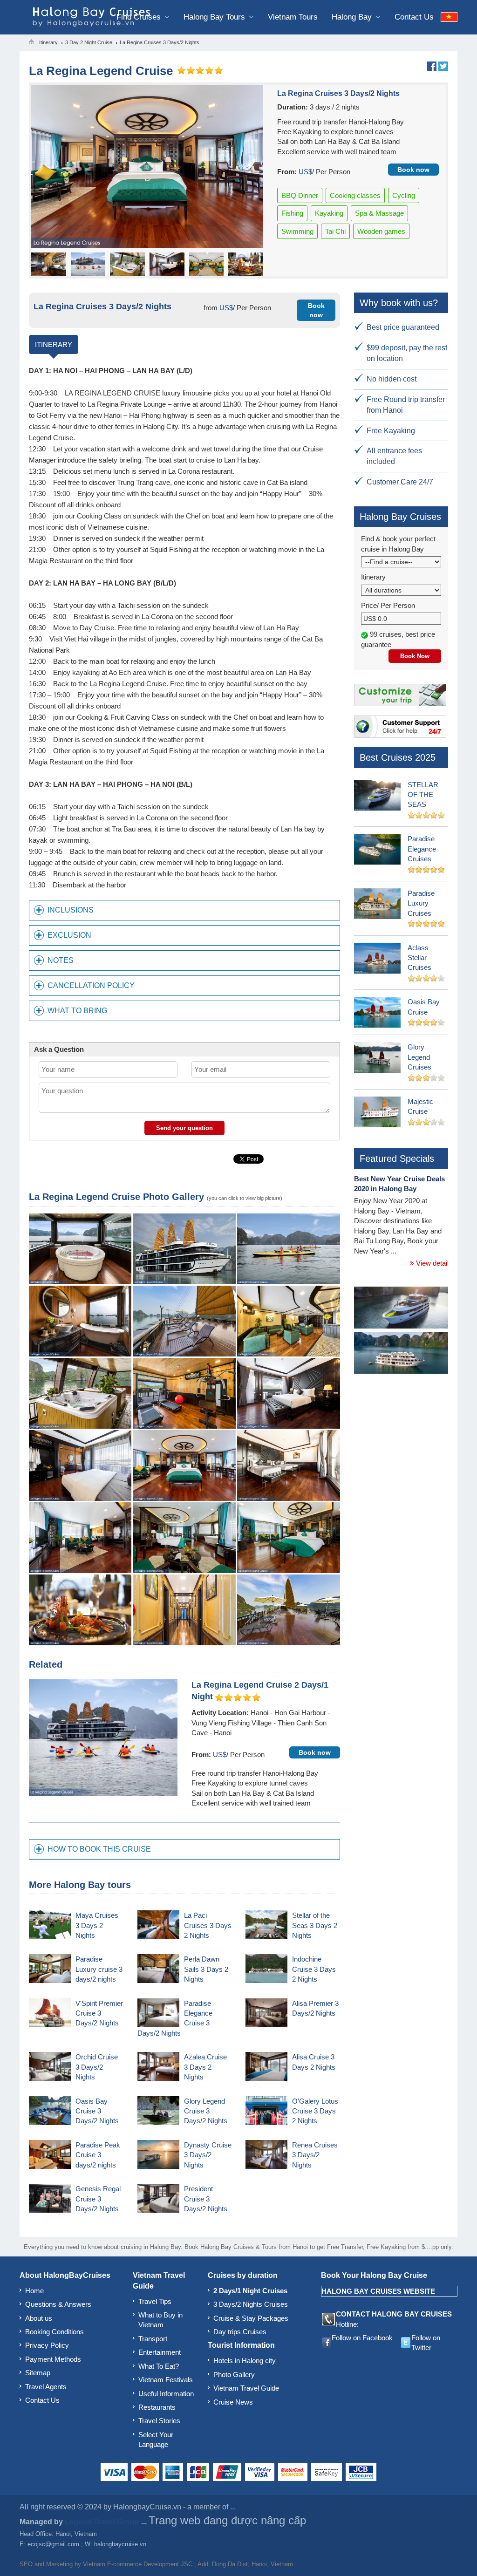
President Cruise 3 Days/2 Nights (206, 2199)
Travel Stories (159, 2421)
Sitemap (38, 2373)
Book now (413, 170)
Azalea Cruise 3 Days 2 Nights (205, 2067)
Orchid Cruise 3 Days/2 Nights (97, 2067)
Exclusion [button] (69, 935)
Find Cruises (140, 17)
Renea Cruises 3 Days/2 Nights (315, 2155)
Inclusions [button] (71, 910)
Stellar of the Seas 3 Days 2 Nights (315, 1925)
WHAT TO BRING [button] (77, 1011)
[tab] (184, 910)
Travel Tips (155, 2301)
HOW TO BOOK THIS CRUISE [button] (99, 1849)
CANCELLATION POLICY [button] (91, 985)
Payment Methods (53, 2359)
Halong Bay (353, 17)
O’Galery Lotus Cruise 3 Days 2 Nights (315, 2111)
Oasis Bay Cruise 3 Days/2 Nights (97, 2111)
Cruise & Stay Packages (251, 2318)
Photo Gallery (234, 2375)
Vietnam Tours (293, 17)
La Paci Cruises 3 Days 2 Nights (208, 1925)
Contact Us (414, 17)
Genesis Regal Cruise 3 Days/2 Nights (98, 2199)
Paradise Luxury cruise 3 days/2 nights (99, 1969)
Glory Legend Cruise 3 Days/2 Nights (206, 2111)
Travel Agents (46, 2387)
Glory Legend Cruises (419, 1057)
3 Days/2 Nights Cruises (251, 2304)
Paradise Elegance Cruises (422, 849)
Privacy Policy (47, 2345)
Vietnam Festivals (166, 2380)
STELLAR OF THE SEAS (423, 795)
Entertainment (160, 2352)
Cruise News (233, 2402)
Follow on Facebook (362, 2338)
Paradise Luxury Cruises (421, 903)
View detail (431, 1263)
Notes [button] (61, 960)
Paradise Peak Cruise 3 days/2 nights (98, 2155)
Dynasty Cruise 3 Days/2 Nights (208, 2155)
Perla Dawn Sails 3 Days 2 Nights (206, 1969)
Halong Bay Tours (215, 17)
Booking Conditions (55, 2332)
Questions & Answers (58, 2304)
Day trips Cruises (240, 2332)
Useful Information (166, 2394)
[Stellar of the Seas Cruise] (401, 1309)
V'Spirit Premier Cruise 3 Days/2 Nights (99, 2013)
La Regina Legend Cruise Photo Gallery (116, 1197)
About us (39, 2318)
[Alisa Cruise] (401, 1354)
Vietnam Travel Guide (246, 2388)
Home (34, 2291)
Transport (153, 2339)
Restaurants (157, 2407)
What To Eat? (159, 2366)
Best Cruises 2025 (398, 757)
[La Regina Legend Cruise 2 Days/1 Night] (103, 1737)
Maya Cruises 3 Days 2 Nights (97, 1925)
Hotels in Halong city (245, 2361)
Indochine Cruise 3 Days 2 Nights (314, 1969)
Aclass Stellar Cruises (419, 958)
